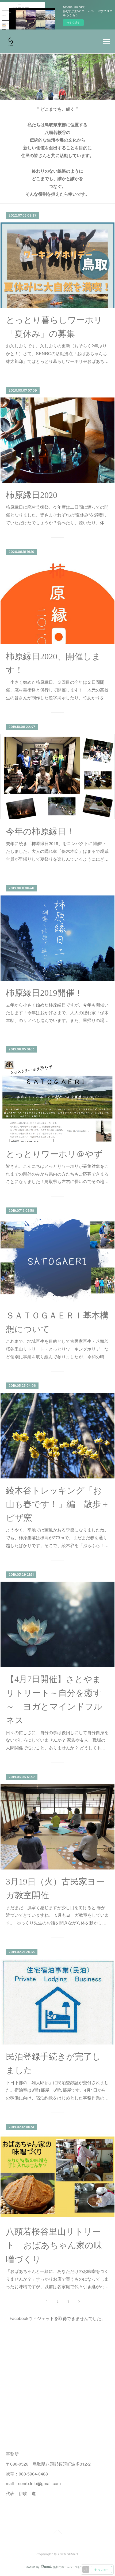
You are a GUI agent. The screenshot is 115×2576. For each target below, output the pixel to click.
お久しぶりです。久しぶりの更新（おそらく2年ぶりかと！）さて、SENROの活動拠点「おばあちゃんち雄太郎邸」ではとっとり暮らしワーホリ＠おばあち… (57, 353)
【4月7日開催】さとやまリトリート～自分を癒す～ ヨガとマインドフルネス (54, 1700)
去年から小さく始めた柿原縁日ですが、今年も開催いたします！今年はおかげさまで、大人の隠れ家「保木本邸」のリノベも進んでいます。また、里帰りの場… (57, 1012)
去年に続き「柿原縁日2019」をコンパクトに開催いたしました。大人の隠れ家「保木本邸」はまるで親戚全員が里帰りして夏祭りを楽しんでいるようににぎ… (57, 851)
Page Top (57, 2533)
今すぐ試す (73, 23)
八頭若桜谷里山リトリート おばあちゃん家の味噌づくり (54, 2245)
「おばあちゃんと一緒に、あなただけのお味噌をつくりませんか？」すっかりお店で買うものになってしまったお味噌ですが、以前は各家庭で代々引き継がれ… (57, 2279)
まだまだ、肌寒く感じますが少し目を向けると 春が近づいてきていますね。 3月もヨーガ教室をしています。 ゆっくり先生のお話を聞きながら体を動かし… (57, 1915)
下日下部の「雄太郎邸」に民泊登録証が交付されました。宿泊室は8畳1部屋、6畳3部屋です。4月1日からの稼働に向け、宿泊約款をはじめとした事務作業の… (57, 2090)
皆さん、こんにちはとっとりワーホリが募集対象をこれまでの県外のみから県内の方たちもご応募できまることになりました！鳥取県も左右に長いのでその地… (57, 1174)
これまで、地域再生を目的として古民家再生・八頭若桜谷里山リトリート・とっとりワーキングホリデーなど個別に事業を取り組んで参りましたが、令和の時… (57, 1349)
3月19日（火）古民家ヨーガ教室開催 (55, 1888)
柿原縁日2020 (32, 495)
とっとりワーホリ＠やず (54, 1154)
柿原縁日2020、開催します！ (53, 663)
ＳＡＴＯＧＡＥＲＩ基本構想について (57, 1322)
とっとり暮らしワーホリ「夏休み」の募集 (54, 327)
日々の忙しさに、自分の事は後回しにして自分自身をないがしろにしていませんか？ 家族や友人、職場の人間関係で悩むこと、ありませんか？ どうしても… (57, 1740)
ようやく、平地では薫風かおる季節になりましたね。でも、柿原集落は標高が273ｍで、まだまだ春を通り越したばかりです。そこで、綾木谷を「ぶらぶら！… (57, 1538)
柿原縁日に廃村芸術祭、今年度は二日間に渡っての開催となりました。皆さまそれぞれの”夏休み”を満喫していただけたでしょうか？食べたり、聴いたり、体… (57, 515)
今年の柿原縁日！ (40, 831)
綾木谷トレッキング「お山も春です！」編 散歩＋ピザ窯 (58, 1504)
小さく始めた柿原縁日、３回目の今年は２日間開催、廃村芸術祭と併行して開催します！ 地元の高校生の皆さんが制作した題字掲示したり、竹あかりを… (57, 690)
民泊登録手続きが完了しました (53, 2063)
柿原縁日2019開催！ (44, 993)
